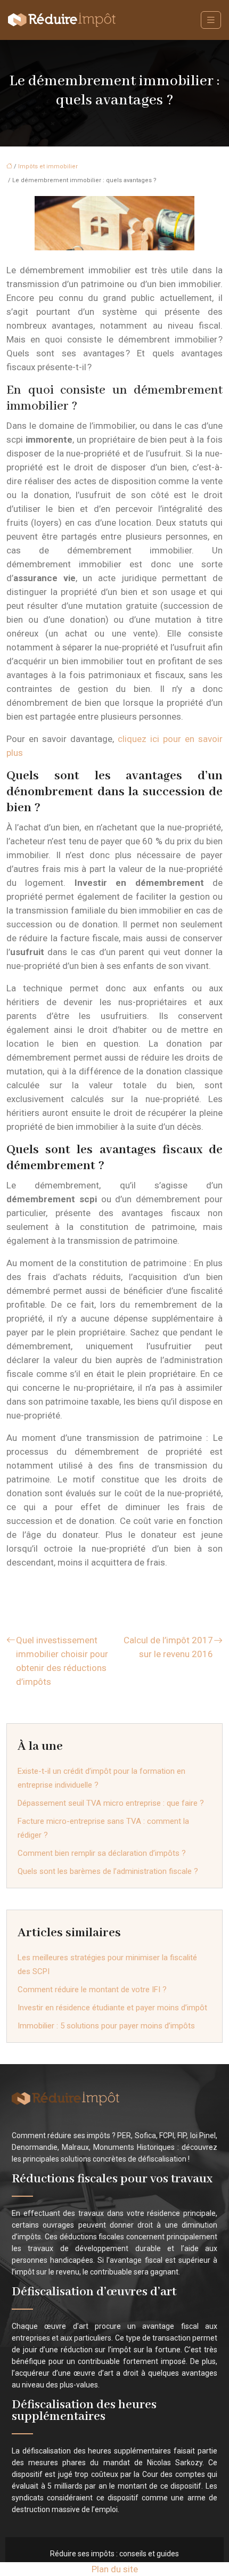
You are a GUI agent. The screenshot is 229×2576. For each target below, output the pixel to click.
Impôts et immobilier (48, 166)
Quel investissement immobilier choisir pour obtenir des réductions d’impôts (62, 1661)
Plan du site (115, 2569)
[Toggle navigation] (211, 20)
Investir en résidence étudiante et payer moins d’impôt (112, 2008)
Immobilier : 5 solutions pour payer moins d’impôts (106, 2026)
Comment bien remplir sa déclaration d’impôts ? (102, 1853)
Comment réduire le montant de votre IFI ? (92, 1990)
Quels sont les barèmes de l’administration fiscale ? (108, 1871)
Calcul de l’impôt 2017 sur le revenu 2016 (168, 1647)
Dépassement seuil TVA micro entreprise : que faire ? (111, 1803)
